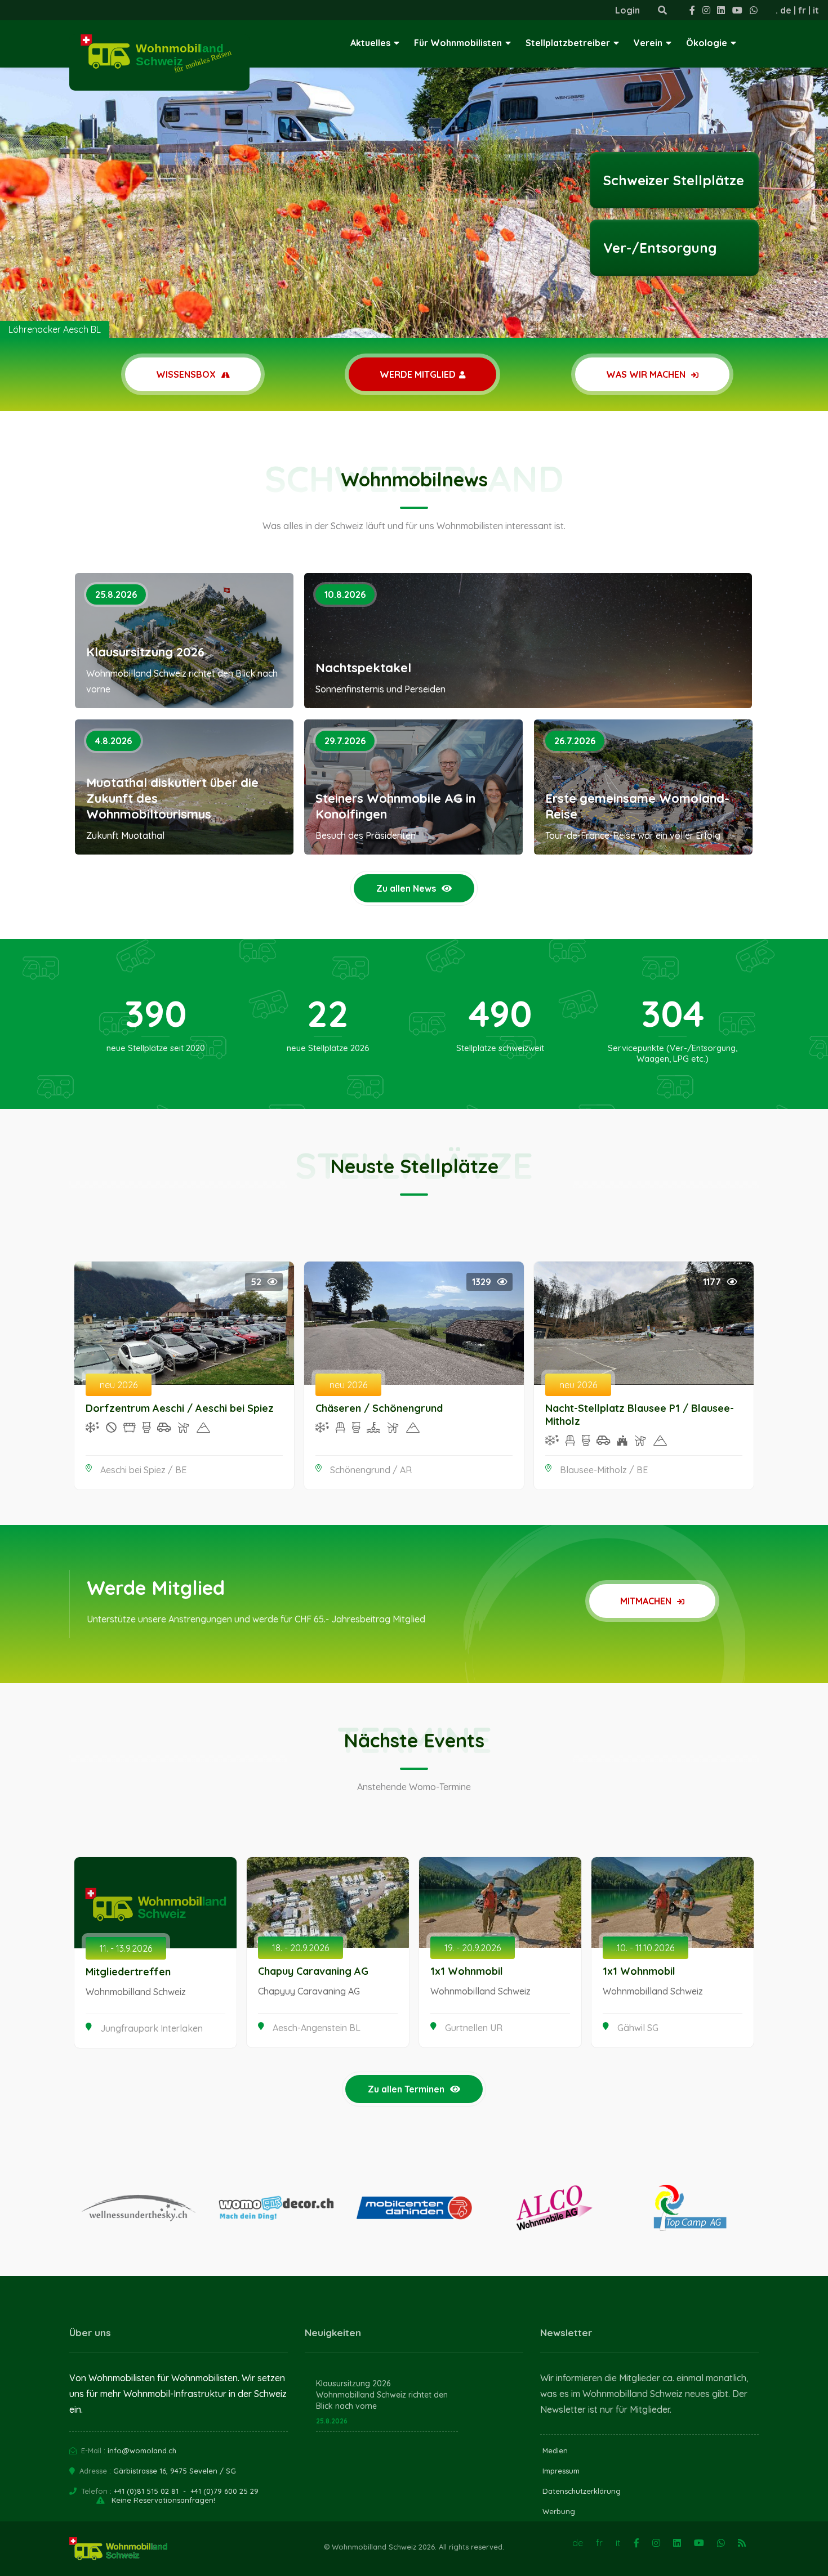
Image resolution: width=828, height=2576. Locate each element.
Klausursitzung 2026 (145, 652)
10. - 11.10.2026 (646, 1948)
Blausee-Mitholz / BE (604, 1470)
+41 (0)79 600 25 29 (224, 2491)
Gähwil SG (638, 2028)
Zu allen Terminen (406, 2089)
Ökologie (707, 43)
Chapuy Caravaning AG (313, 1971)
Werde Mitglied (418, 374)
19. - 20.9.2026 (473, 1948)
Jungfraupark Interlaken (152, 2028)
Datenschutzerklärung (582, 2491)
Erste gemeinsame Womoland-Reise (637, 806)
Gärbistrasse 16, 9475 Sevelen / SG (175, 2471)
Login (627, 10)
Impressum (561, 2471)
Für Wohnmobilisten (458, 43)
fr (802, 10)
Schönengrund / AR (371, 1470)
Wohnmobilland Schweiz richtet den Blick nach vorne (382, 2400)
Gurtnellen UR (474, 2028)
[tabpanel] (414, 169)
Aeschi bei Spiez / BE (143, 1470)
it (816, 10)
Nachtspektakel (363, 668)
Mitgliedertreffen (128, 1972)
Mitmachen (647, 1601)
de (786, 10)
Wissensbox (187, 374)
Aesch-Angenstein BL (317, 2028)
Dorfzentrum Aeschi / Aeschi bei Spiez (180, 1408)
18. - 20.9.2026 (301, 1948)
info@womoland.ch (142, 2450)
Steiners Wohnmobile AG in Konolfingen (395, 806)
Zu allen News (406, 888)
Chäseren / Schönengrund (379, 1408)
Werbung (559, 2511)
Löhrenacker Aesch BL (55, 329)
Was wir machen (647, 374)
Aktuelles (370, 43)
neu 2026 (119, 1385)
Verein (648, 43)
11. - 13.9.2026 (126, 1948)
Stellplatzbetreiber (568, 43)
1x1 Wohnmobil (467, 1971)
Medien (555, 2450)
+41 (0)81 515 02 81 (146, 2491)
